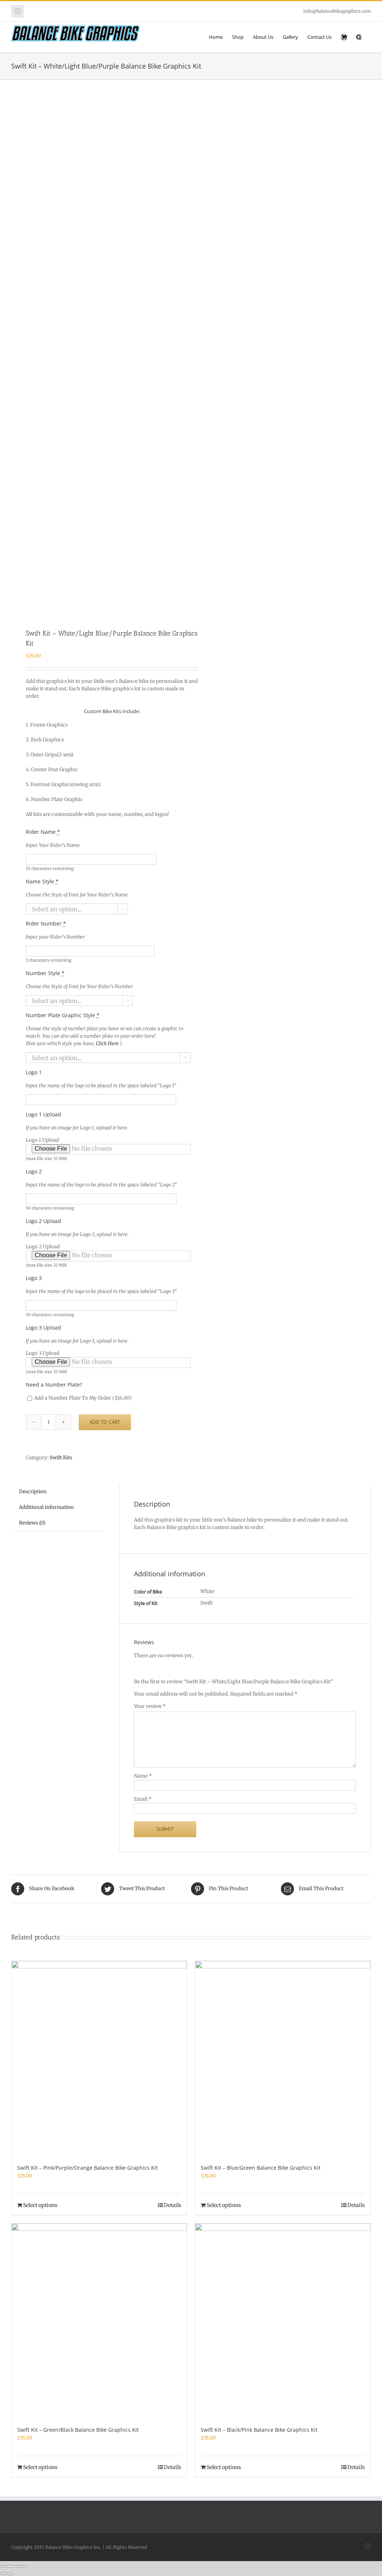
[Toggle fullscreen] (10, 2566)
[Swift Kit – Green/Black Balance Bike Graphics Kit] (99, 2321)
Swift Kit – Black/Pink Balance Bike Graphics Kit (259, 2430)
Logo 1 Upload (46, 1149)
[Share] (17, 2566)
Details (173, 2205)
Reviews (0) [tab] (32, 1523)
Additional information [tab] (46, 1507)
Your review (150, 1706)
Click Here (108, 1043)
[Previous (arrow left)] (3, 2574)
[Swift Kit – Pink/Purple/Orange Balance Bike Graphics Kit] (99, 2058)
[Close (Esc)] (24, 2566)
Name (143, 1776)
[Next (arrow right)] (10, 2574)
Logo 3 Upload (46, 1362)
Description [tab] (33, 1492)
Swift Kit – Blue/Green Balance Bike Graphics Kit (261, 2168)
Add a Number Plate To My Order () (82, 1398)
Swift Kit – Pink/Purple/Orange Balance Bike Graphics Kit (87, 2168)
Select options (40, 2205)
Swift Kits (61, 1458)
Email (143, 1799)
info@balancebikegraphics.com (337, 11)
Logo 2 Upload (46, 1256)
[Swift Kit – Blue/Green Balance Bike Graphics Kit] (283, 2058)
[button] (359, 37)
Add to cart (105, 1422)
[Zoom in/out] (3, 2566)
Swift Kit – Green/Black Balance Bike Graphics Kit (78, 2430)
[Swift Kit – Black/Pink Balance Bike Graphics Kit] (283, 2321)
